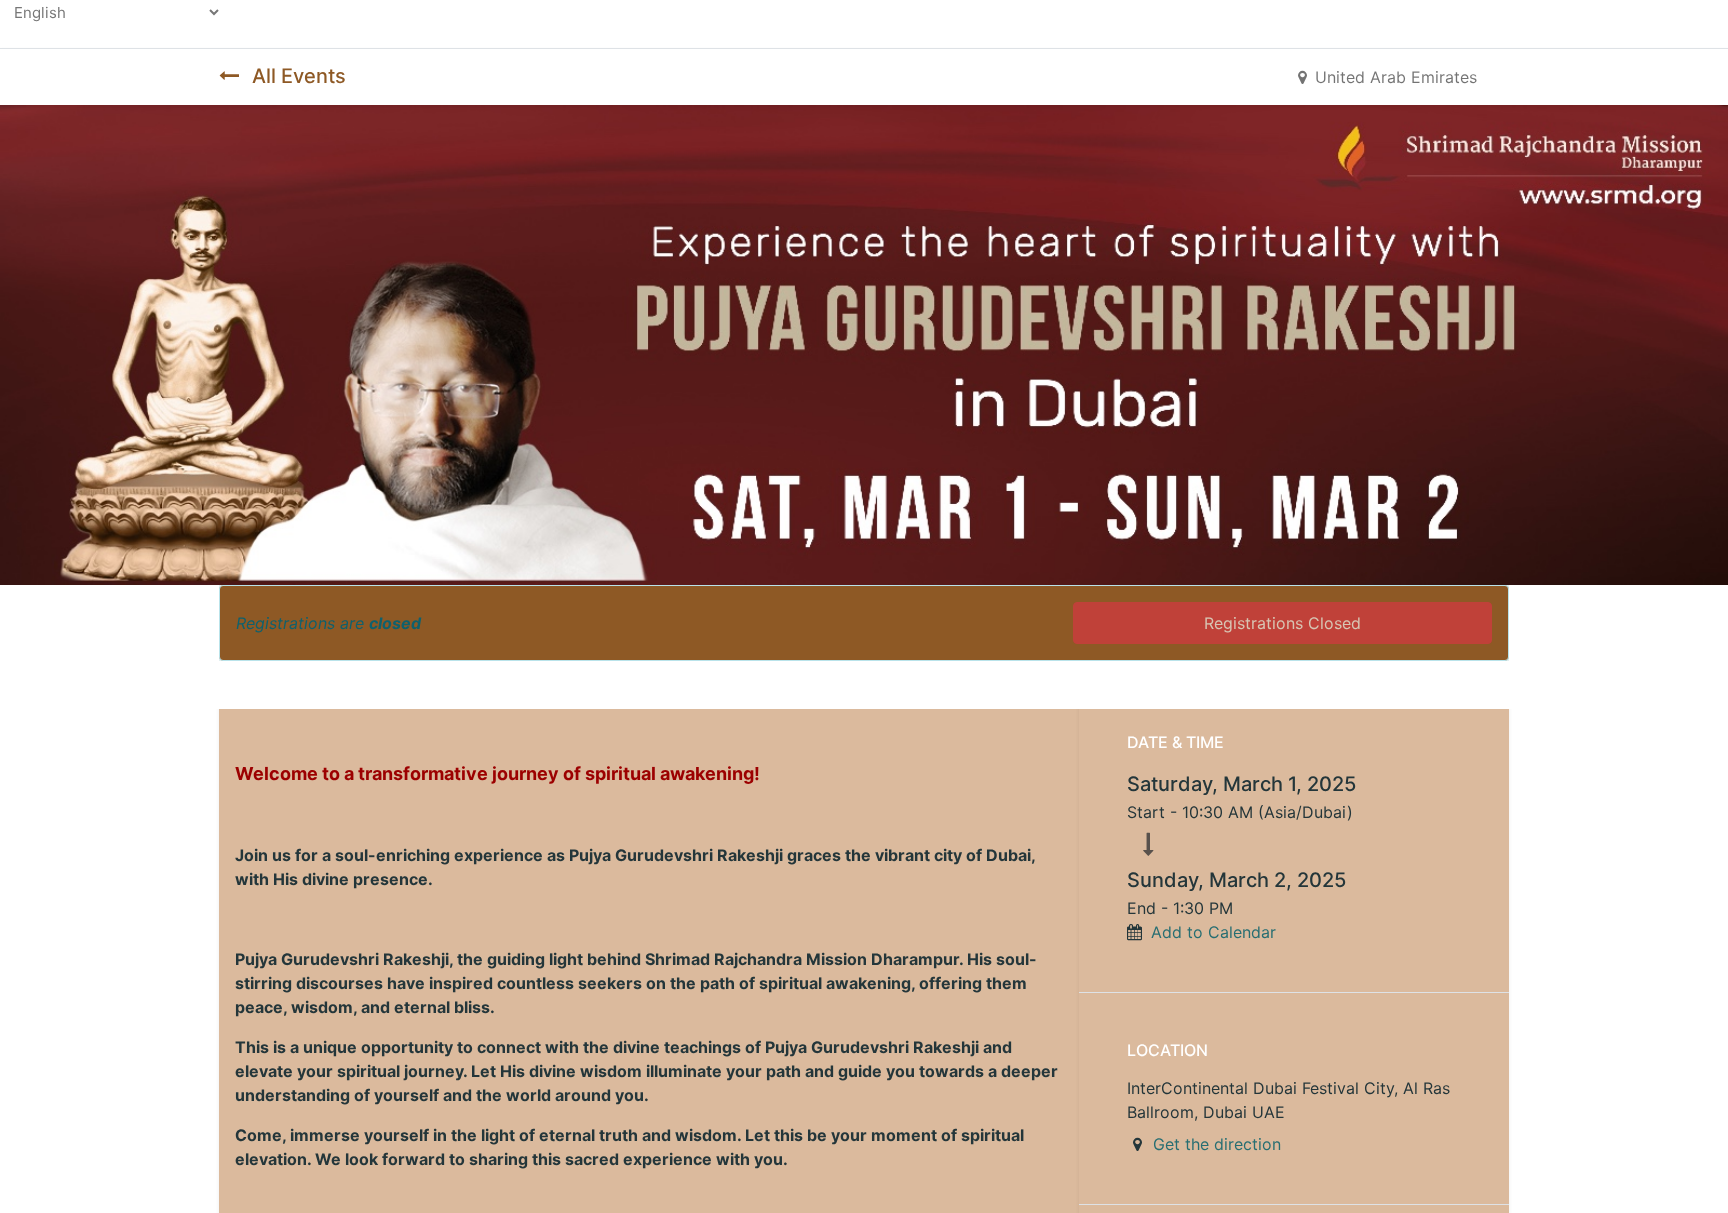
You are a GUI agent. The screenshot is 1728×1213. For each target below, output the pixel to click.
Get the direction (1217, 1144)
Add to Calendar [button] (1213, 932)
